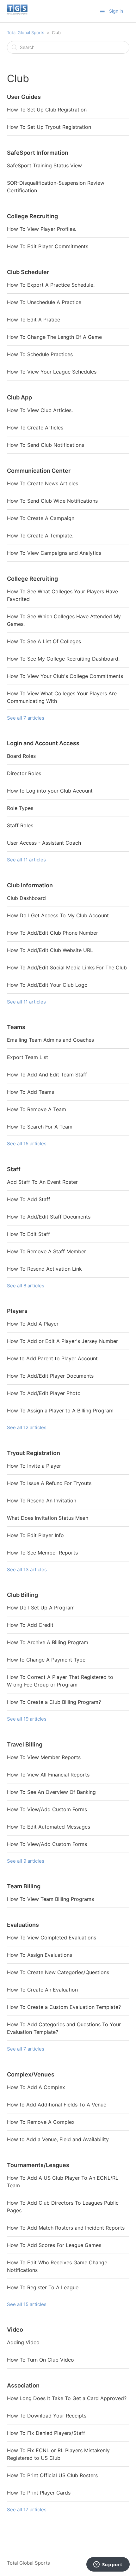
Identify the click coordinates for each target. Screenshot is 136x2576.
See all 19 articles (27, 1719)
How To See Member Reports (42, 1553)
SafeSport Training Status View (44, 165)
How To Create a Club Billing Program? (54, 1702)
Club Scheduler (28, 272)
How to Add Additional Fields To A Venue (57, 2105)
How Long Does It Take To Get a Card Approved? (67, 2398)
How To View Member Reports (44, 1757)
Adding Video (23, 2342)
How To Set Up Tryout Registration (49, 127)
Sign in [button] (116, 11)
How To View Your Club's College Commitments (65, 676)
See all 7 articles (26, 718)
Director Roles (24, 773)
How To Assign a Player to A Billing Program (60, 1411)
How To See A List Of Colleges (44, 641)
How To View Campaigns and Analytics (54, 553)
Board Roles (21, 756)
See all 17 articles (27, 2510)
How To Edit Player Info (35, 1535)
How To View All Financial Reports (48, 1775)
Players (17, 1311)
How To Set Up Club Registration (47, 110)
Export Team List (28, 1057)
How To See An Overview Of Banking (51, 1792)
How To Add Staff (29, 1199)
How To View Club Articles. (40, 410)
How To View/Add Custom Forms (47, 1809)
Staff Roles (20, 825)
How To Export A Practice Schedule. (51, 285)
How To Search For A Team (40, 1127)
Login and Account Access (43, 743)
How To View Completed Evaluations (52, 1938)
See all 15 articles (27, 1144)
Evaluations (23, 1925)
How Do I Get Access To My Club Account (58, 915)
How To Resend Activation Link (44, 1269)
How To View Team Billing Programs (50, 1899)
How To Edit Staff (28, 1234)
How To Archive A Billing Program (48, 1642)
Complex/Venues (31, 2074)
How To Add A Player (33, 1324)
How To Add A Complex (36, 2087)
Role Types (20, 808)
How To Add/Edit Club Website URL (50, 950)
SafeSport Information (38, 153)
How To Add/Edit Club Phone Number (53, 933)
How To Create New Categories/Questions (58, 1972)
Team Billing (24, 1886)
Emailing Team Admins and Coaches (50, 1040)
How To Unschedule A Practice (44, 302)
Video (15, 2330)
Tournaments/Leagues (38, 2165)
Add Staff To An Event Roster (42, 1182)
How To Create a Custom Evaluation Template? (64, 2007)
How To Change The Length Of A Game (54, 337)
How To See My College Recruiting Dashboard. (63, 659)
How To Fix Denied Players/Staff (46, 2433)
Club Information (30, 885)
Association (23, 2385)
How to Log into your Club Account (50, 791)
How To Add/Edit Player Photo (44, 1393)
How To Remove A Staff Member (46, 1251)
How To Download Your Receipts (47, 2416)
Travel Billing (25, 1744)
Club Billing (22, 1595)
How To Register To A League (43, 2287)
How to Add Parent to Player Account (52, 1358)
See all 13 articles (27, 1570)
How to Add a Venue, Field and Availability (58, 2139)
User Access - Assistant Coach (44, 843)
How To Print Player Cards (39, 2493)
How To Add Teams (31, 1092)
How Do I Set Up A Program (41, 1608)
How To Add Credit (30, 1625)
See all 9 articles (26, 1861)
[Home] (17, 14)
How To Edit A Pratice (34, 320)
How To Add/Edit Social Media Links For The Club (67, 967)
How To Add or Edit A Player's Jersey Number (62, 1341)
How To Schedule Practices (40, 354)
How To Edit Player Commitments (48, 246)
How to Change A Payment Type (46, 1660)
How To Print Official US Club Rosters (52, 2475)
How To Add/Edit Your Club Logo (47, 985)
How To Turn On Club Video (40, 2360)
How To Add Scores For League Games (54, 2245)
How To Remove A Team (37, 1109)
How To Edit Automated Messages (49, 1827)
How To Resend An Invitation (42, 1501)
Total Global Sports (26, 33)
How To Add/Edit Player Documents (50, 1376)
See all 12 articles (27, 1427)
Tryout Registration (34, 1453)
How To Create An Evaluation (42, 1990)
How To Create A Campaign (41, 518)
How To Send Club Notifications (46, 445)
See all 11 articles (26, 860)
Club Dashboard (26, 898)
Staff (14, 1169)
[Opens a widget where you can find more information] (108, 2565)
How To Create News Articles (43, 483)
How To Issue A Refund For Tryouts (49, 1483)
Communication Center (39, 471)
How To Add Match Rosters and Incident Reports (66, 2228)
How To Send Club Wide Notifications (52, 501)
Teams (16, 1027)
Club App (19, 397)
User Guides (24, 97)
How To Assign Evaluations (40, 1955)
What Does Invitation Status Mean (48, 1518)
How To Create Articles (35, 428)
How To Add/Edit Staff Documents (49, 1217)
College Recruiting (32, 216)
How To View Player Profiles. (42, 229)
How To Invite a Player (34, 1466)
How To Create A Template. (40, 536)
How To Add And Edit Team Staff (47, 1075)
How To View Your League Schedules (52, 372)
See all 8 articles (26, 1286)
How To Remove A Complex (41, 2122)
